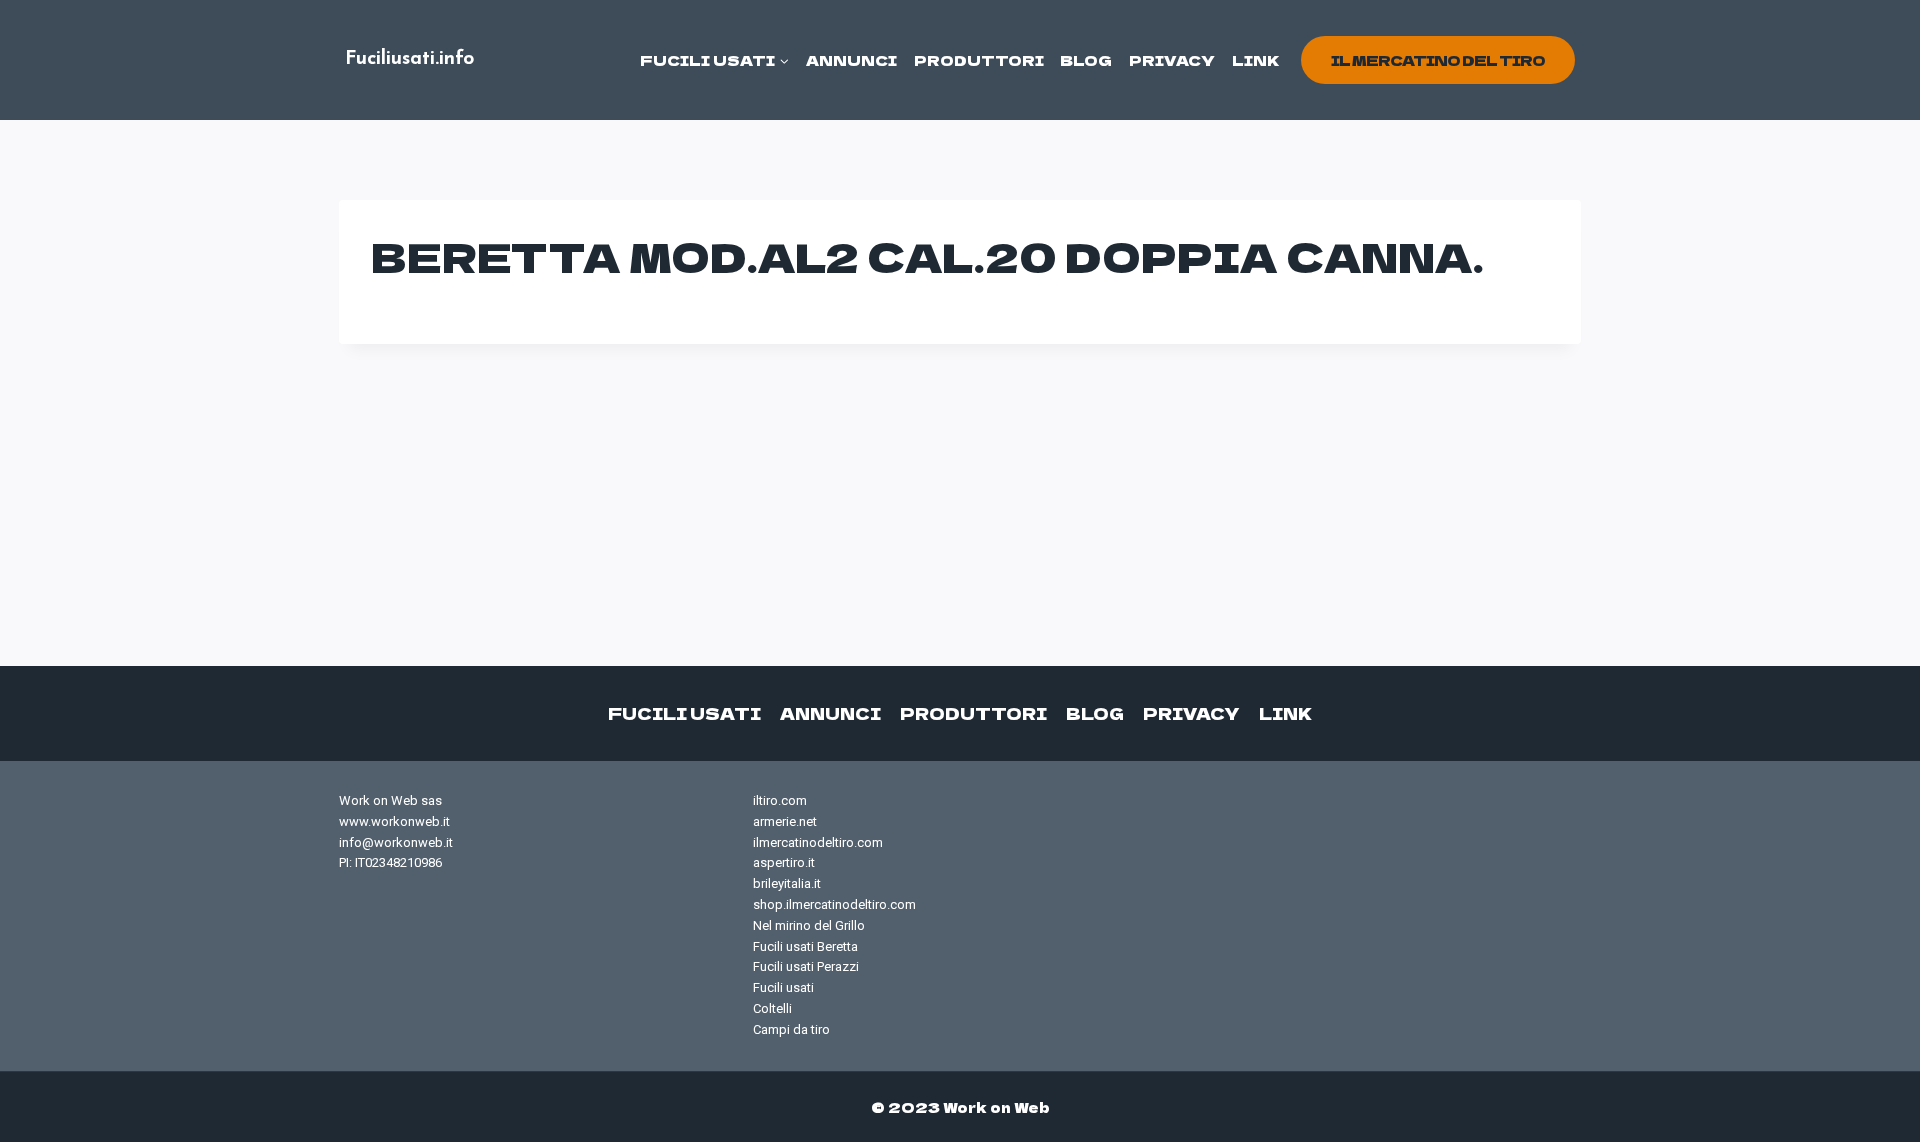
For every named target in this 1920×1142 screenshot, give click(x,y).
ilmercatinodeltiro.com (818, 842)
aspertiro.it (784, 862)
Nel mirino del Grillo (809, 925)
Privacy (1172, 60)
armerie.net (785, 821)
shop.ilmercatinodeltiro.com (834, 904)
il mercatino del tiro (1438, 60)
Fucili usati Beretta (805, 946)
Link (1256, 60)
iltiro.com (780, 800)
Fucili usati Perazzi (806, 966)
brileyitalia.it (787, 883)
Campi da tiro (791, 1029)
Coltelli (772, 1008)
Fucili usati (684, 713)
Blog (1086, 60)
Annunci (851, 60)
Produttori (979, 60)
